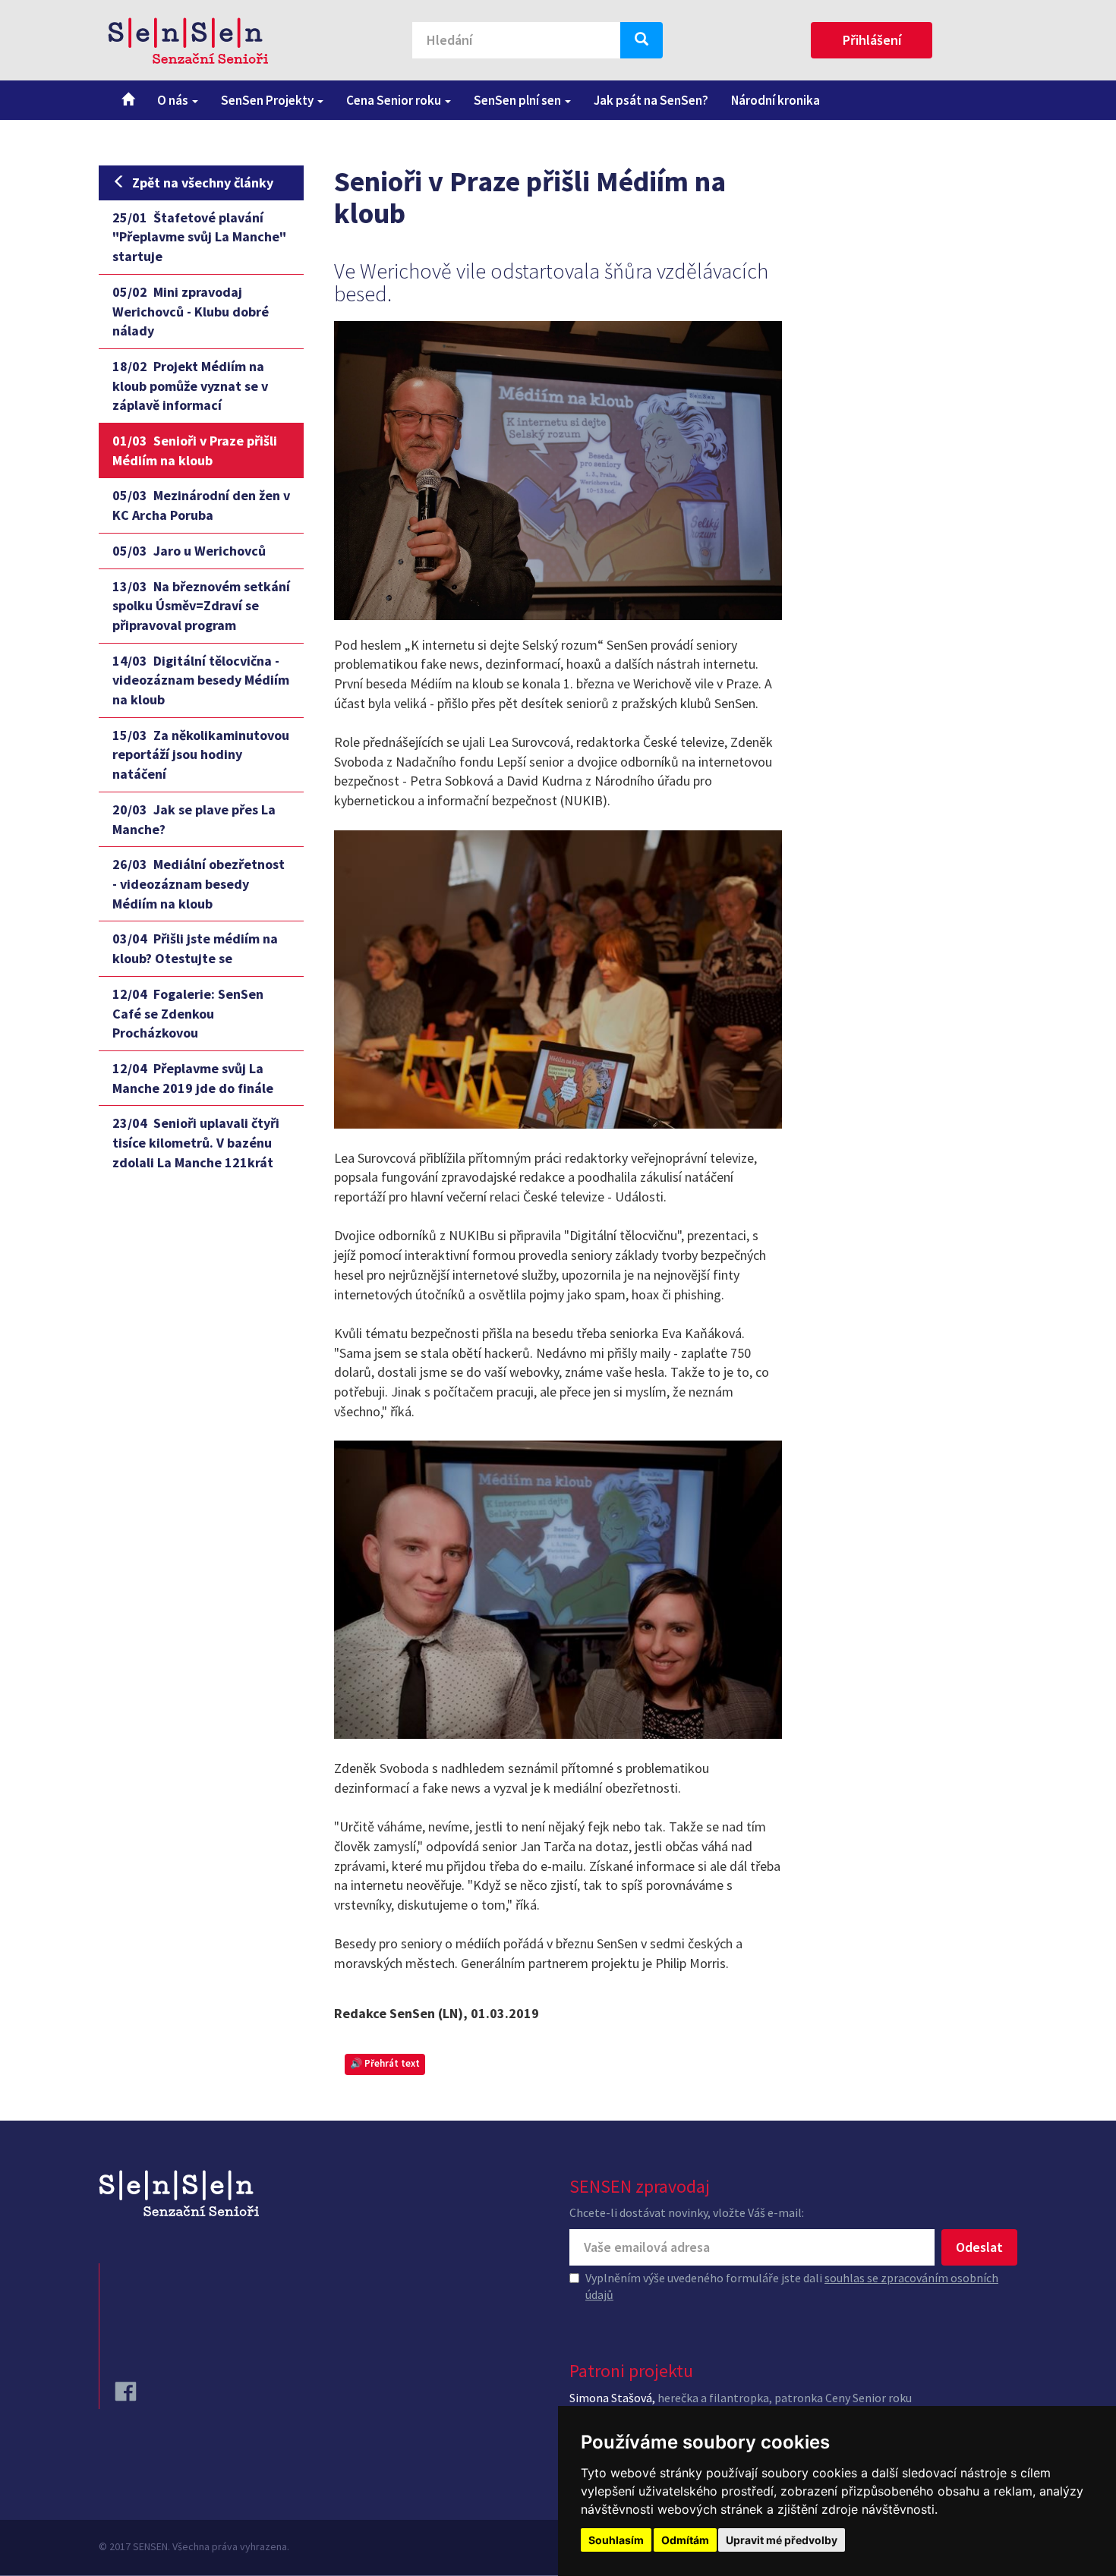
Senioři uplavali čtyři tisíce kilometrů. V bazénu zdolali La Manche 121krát (196, 1142)
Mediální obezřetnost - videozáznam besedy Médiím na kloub (199, 883)
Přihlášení (872, 40)
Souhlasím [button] (616, 2540)
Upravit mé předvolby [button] (782, 2540)
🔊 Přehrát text (385, 2063)
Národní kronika (776, 100)
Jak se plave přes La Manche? (194, 819)
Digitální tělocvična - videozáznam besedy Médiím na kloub (201, 680)
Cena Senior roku (395, 100)
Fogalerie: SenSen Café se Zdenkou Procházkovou (188, 1013)
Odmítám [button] (685, 2540)
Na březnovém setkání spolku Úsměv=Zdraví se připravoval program (201, 606)
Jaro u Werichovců (189, 551)
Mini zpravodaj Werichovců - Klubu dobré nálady (191, 311)
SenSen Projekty (268, 100)
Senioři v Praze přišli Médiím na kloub (195, 450)
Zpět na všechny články (203, 183)
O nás (174, 100)
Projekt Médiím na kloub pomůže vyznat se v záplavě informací (190, 386)
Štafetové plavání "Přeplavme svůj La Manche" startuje (199, 237)
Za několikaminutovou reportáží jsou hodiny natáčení (201, 754)
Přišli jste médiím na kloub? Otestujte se (195, 948)
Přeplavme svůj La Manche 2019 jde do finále (193, 1078)
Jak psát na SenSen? (651, 100)
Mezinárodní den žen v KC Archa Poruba (201, 505)
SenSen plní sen (519, 100)
